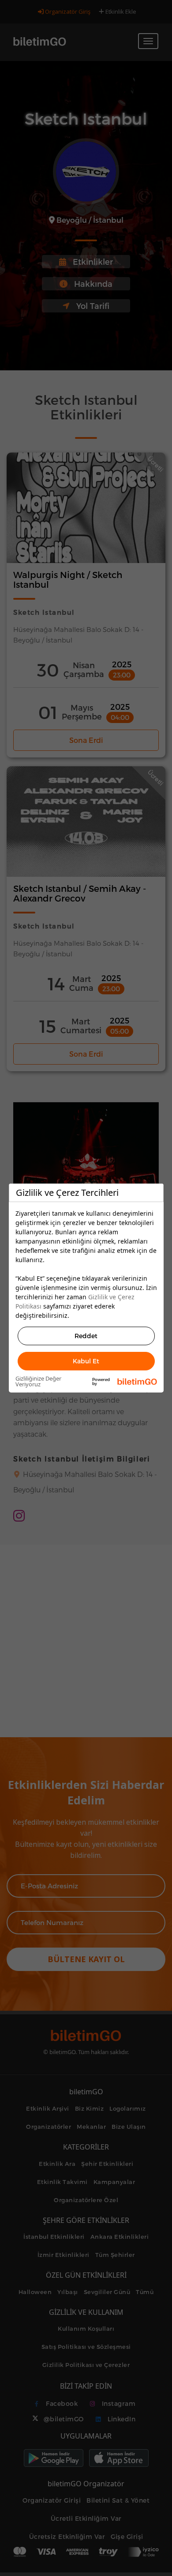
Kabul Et (86, 1361)
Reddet (86, 1336)
